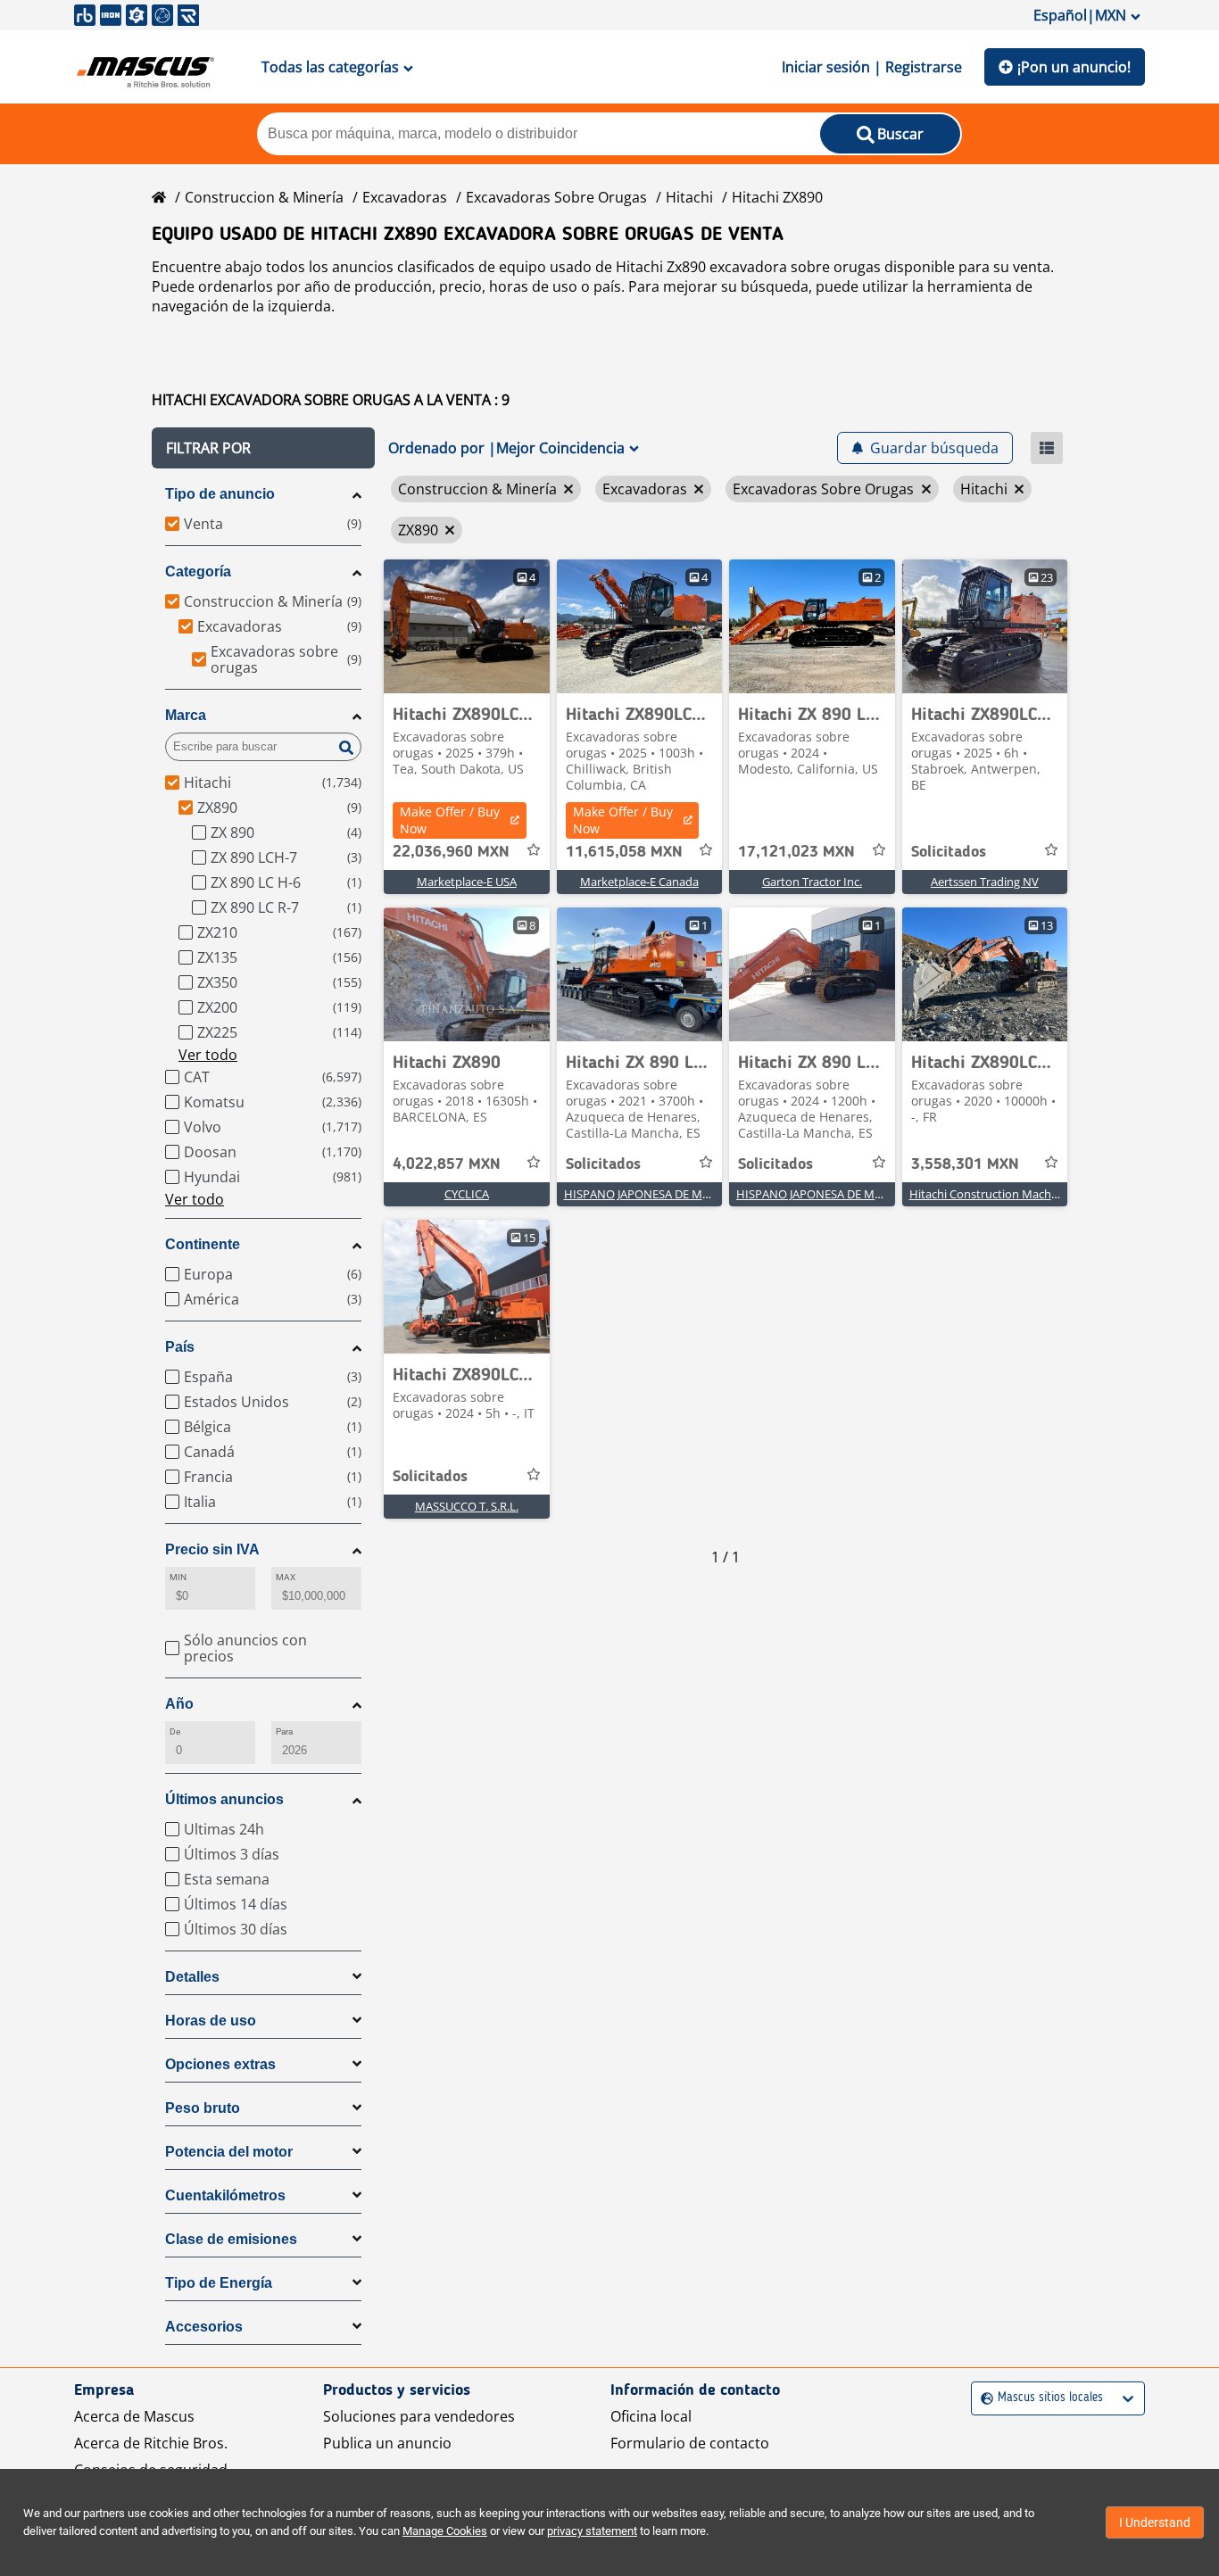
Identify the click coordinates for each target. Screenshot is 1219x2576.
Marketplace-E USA (467, 882)
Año (179, 1704)
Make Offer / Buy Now (450, 820)
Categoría (198, 572)
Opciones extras (220, 2064)
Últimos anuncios (224, 1799)
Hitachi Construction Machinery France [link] (1013, 1194)
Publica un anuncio (387, 2443)
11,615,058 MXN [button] (624, 852)
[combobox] (983, 2398)
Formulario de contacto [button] (690, 2443)
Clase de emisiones (231, 2239)
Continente (203, 1244)
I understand (1155, 2522)
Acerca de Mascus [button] (134, 2416)
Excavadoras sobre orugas (556, 197)
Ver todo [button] (208, 1055)
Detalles (192, 1977)
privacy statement (592, 2531)
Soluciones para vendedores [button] (419, 2416)
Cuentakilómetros (225, 2195)
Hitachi (689, 197)
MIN (178, 1577)
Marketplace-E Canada (639, 882)
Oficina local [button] (651, 2416)
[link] (467, 626)
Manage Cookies (445, 2531)
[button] (263, 448)
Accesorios (204, 2327)
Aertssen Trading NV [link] (985, 882)
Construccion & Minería (264, 197)
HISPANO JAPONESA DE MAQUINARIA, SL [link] (673, 1194)
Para (284, 1731)
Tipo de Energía (219, 2283)
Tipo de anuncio (220, 494)
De (175, 1731)
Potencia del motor (229, 2152)
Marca (186, 715)
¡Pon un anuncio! (1074, 67)
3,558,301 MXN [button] (965, 1164)
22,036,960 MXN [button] (451, 852)
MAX (286, 1577)
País (180, 1347)
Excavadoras (405, 197)
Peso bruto (203, 2108)
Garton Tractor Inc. (812, 882)
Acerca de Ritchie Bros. (151, 2443)
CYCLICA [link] (467, 1194)
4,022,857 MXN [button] (447, 1164)
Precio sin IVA (212, 1549)
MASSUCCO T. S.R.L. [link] (467, 1506)
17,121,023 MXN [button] (796, 852)
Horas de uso (211, 2021)
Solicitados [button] (949, 852)
